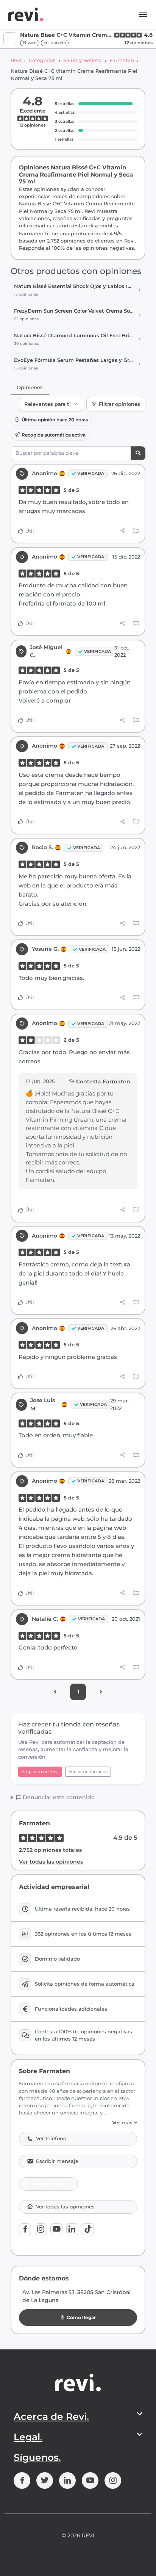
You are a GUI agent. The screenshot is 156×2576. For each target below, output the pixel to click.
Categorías (42, 60)
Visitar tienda (49, 2184)
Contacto (57, 43)
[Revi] (26, 14)
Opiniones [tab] (30, 387)
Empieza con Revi (40, 1772)
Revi (16, 60)
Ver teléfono (51, 2139)
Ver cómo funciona (88, 1772)
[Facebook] (25, 2229)
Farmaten (122, 60)
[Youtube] (56, 2229)
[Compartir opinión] (122, 531)
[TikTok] (88, 2229)
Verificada (91, 473)
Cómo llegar (81, 2317)
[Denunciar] (136, 531)
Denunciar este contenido (58, 1797)
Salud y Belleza (83, 60)
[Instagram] (41, 2229)
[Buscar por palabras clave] (138, 453)
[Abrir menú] (143, 14)
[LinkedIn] (72, 2229)
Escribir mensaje (57, 2161)
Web (31, 43)
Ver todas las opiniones (51, 1862)
